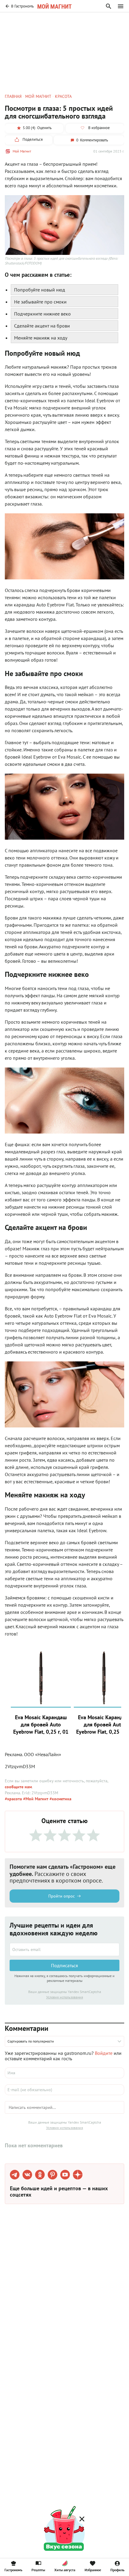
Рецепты (38, 2570)
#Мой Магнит (35, 1799)
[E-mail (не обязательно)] (64, 2090)
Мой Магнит (22, 151)
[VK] (27, 2175)
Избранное (93, 2570)
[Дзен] (78, 2175)
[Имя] (64, 2073)
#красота (13, 1799)
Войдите (104, 2053)
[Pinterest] (52, 2175)
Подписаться (64, 1965)
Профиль (117, 2570)
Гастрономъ (13, 2570)
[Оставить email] (64, 1949)
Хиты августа (65, 2570)
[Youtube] (65, 2175)
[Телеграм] (15, 2175)
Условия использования (65, 1997)
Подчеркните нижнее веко (42, 314)
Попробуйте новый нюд (40, 290)
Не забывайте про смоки (40, 302)
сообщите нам (18, 1787)
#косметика (60, 1799)
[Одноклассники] (40, 2175)
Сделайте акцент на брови (42, 326)
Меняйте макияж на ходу (41, 338)
